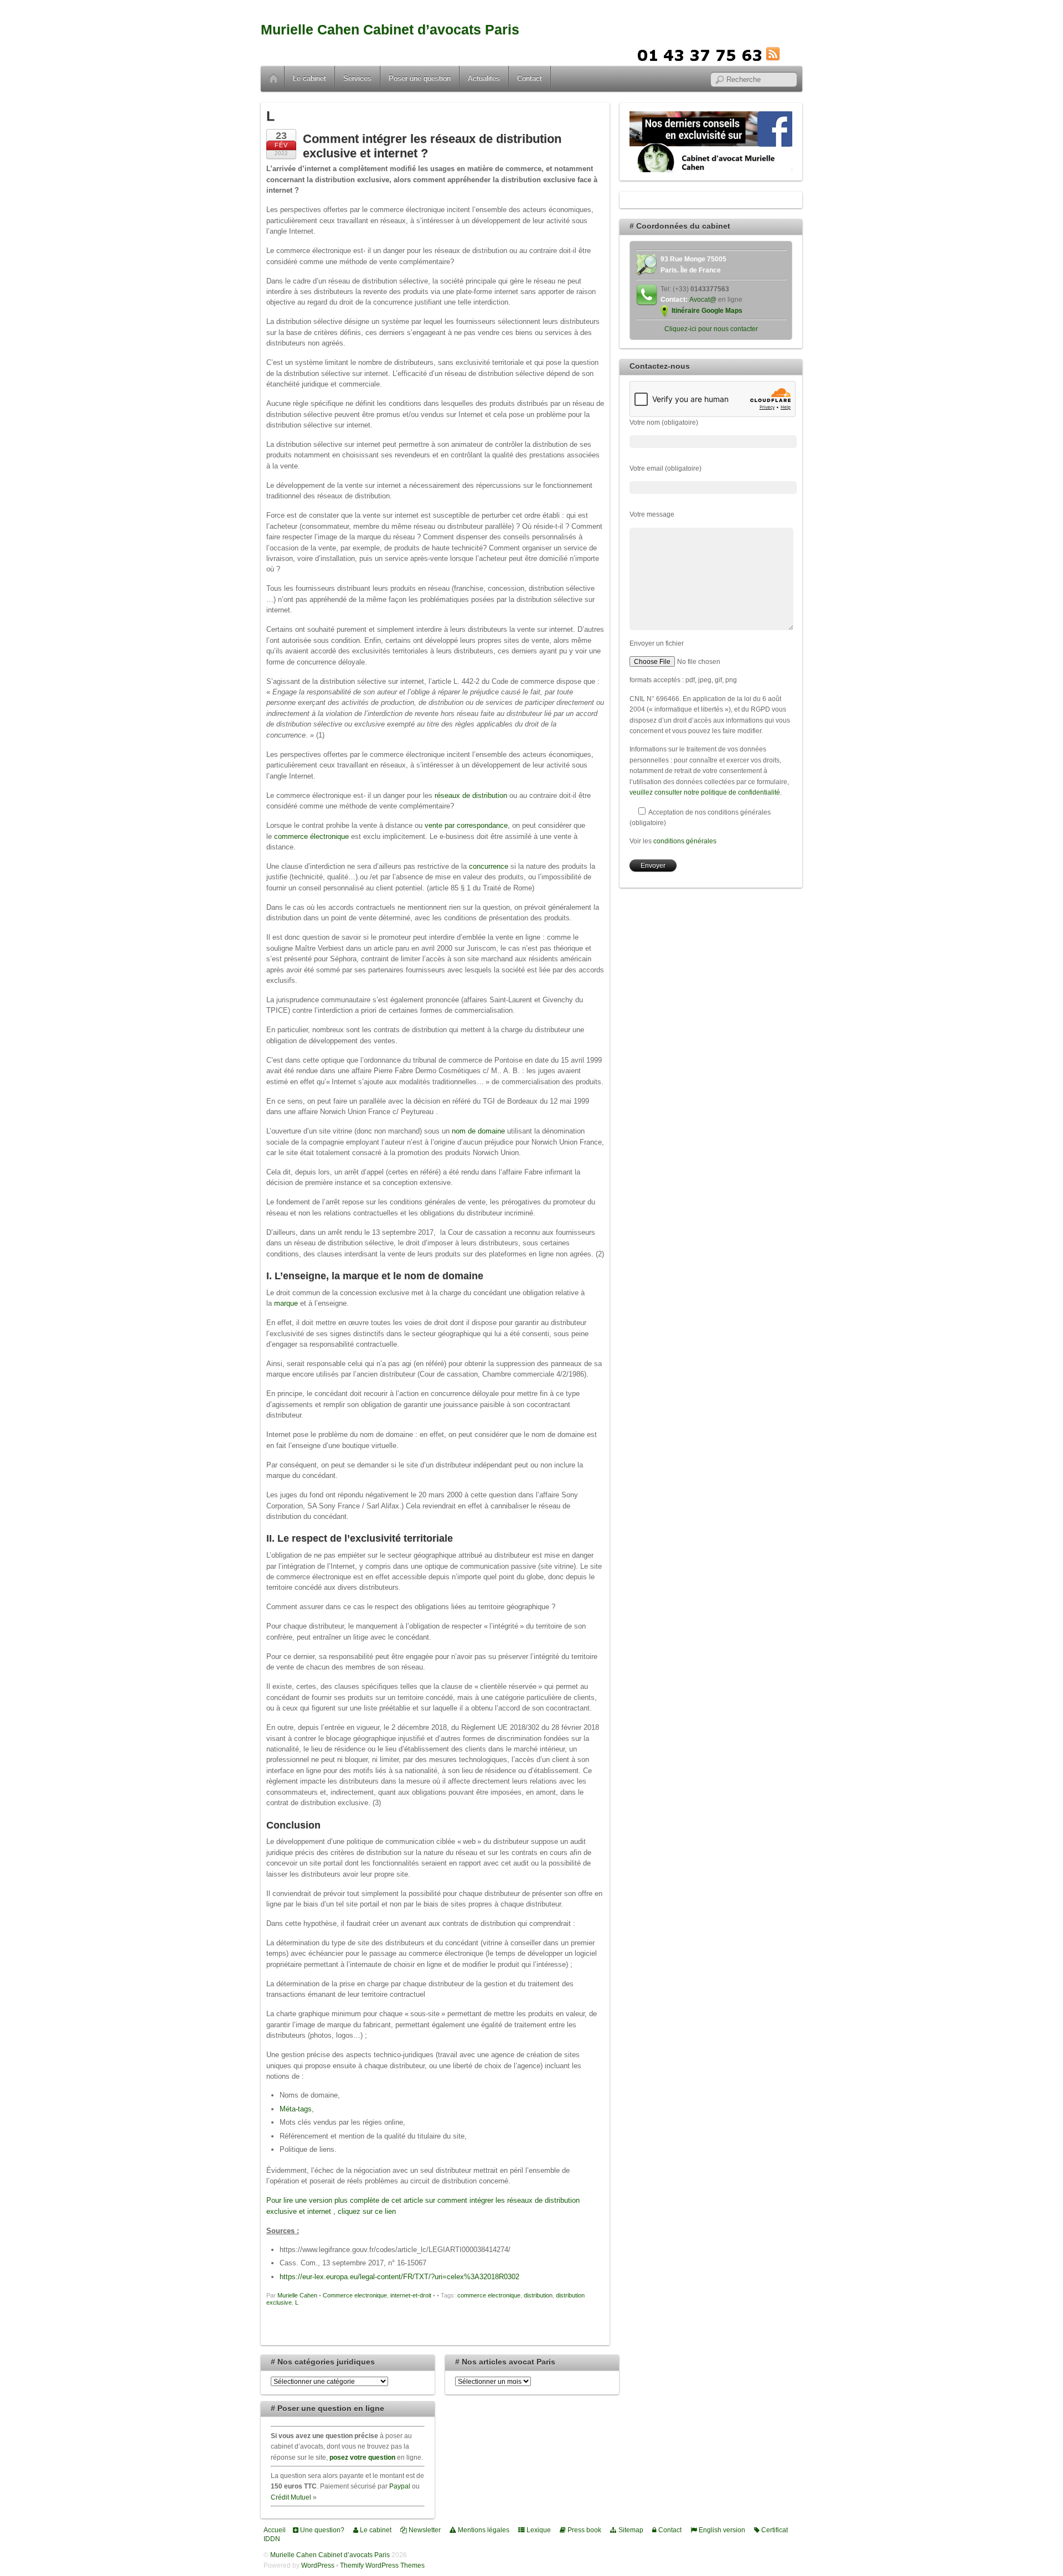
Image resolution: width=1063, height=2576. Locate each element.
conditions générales (685, 841)
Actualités (484, 78)
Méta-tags (296, 2109)
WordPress (318, 2565)
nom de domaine (478, 1131)
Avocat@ (703, 299)
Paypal (400, 2486)
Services (357, 78)
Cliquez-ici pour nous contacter (711, 329)
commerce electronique (489, 2295)
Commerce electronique (355, 2295)
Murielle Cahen (297, 2295)
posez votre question (362, 2457)
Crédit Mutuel (291, 2497)
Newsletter (424, 2530)
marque (286, 1303)
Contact (530, 78)
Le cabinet (309, 78)
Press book (584, 2530)
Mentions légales (483, 2530)
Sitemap (630, 2530)
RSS (790, 54)
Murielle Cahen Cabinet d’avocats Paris (390, 30)
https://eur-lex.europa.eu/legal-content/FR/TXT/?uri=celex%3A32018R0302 (399, 2277)
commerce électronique (311, 836)
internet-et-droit (411, 2295)
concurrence (489, 866)
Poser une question (420, 78)
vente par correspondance (466, 825)
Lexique (538, 2530)
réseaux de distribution (471, 795)
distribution (538, 2295)
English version (721, 2530)
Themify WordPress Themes (382, 2565)
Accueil (274, 79)
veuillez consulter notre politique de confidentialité (705, 792)
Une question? (321, 2530)
